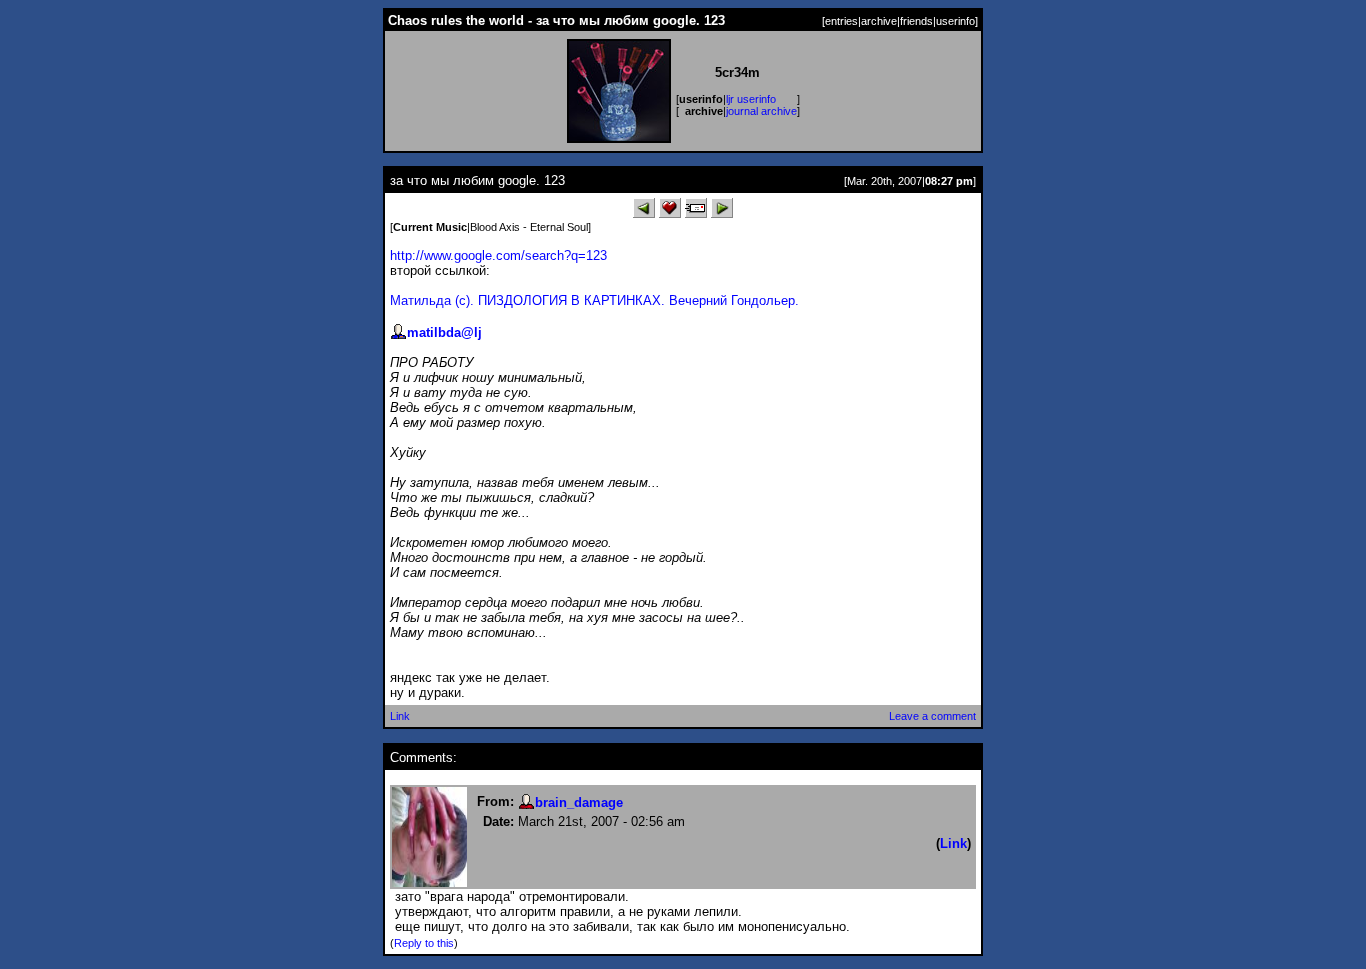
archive (879, 21)
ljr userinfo (751, 99)
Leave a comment (932, 716)
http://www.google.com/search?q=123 (498, 255)
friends (916, 21)
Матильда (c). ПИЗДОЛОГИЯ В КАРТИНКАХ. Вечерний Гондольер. (594, 300)
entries (841, 21)
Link (400, 716)
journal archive (761, 111)
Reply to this (424, 943)
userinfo (955, 21)
